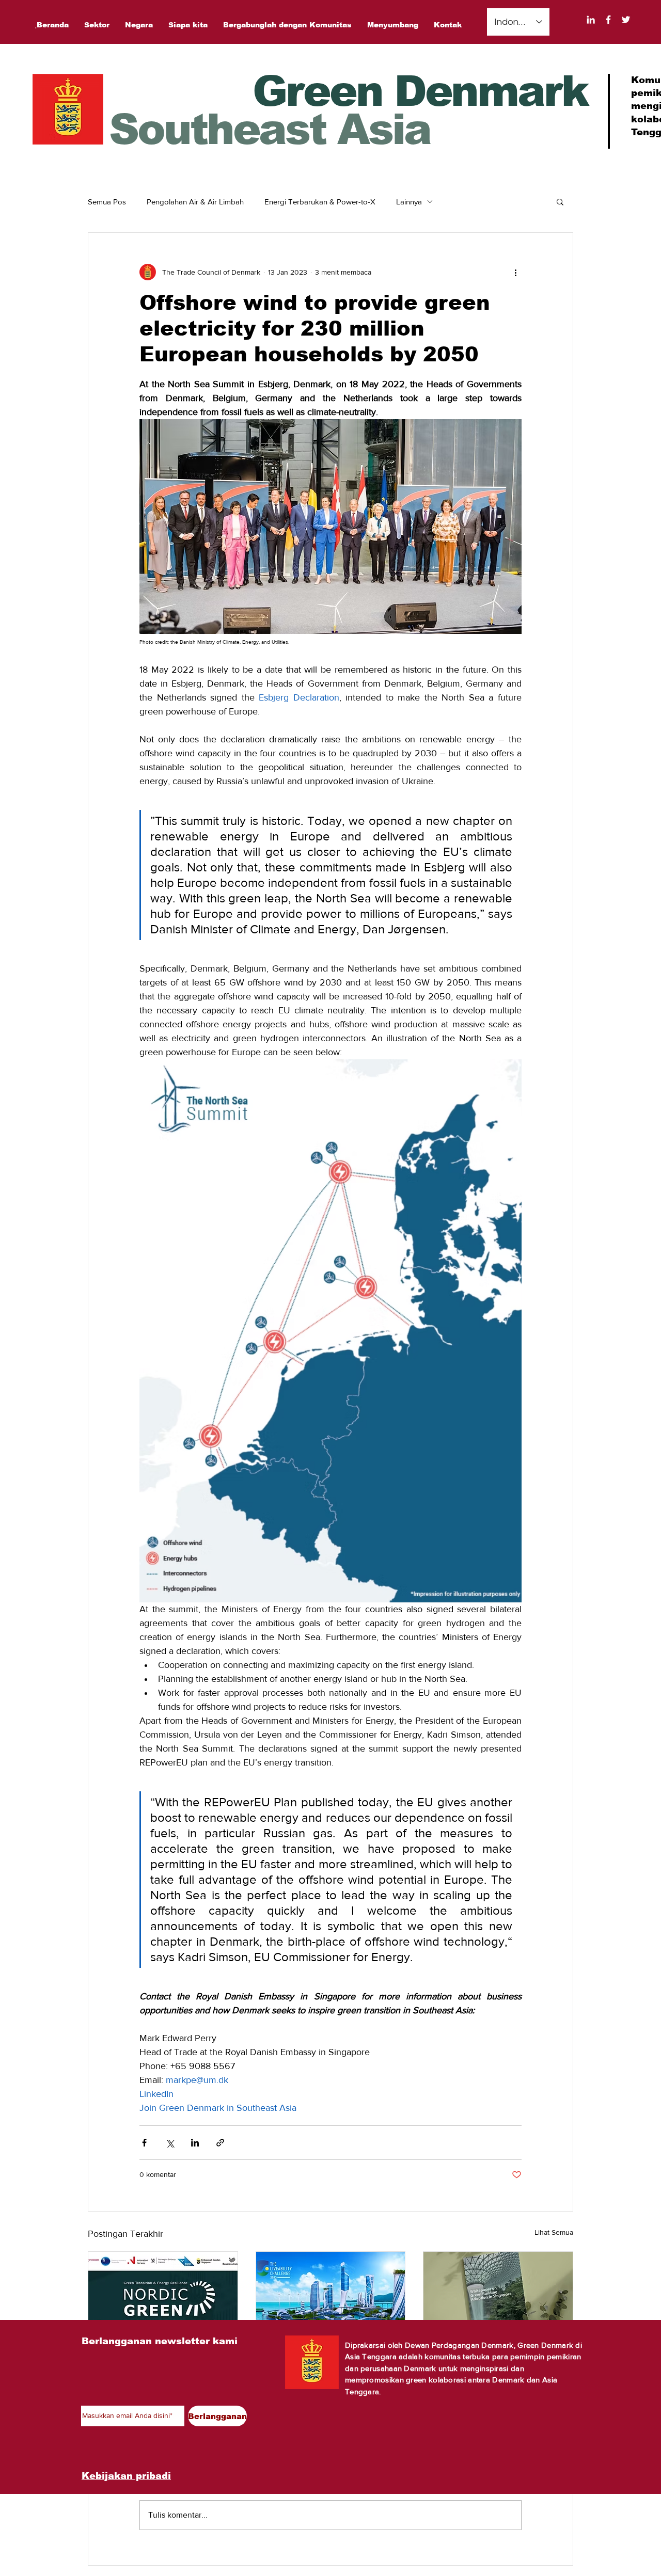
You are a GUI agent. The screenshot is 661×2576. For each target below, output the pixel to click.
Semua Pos (107, 202)
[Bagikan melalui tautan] (220, 2143)
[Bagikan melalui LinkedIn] (195, 2143)
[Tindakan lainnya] (515, 272)
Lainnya (409, 202)
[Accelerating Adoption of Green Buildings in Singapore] (498, 2294)
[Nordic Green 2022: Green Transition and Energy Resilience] (163, 2294)
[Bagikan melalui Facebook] (144, 2143)
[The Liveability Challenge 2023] (331, 2294)
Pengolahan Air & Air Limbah (195, 202)
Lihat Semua (554, 2232)
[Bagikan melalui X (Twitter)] (170, 2143)
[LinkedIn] (591, 20)
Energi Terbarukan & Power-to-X (320, 202)
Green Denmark (420, 91)
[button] (560, 201)
